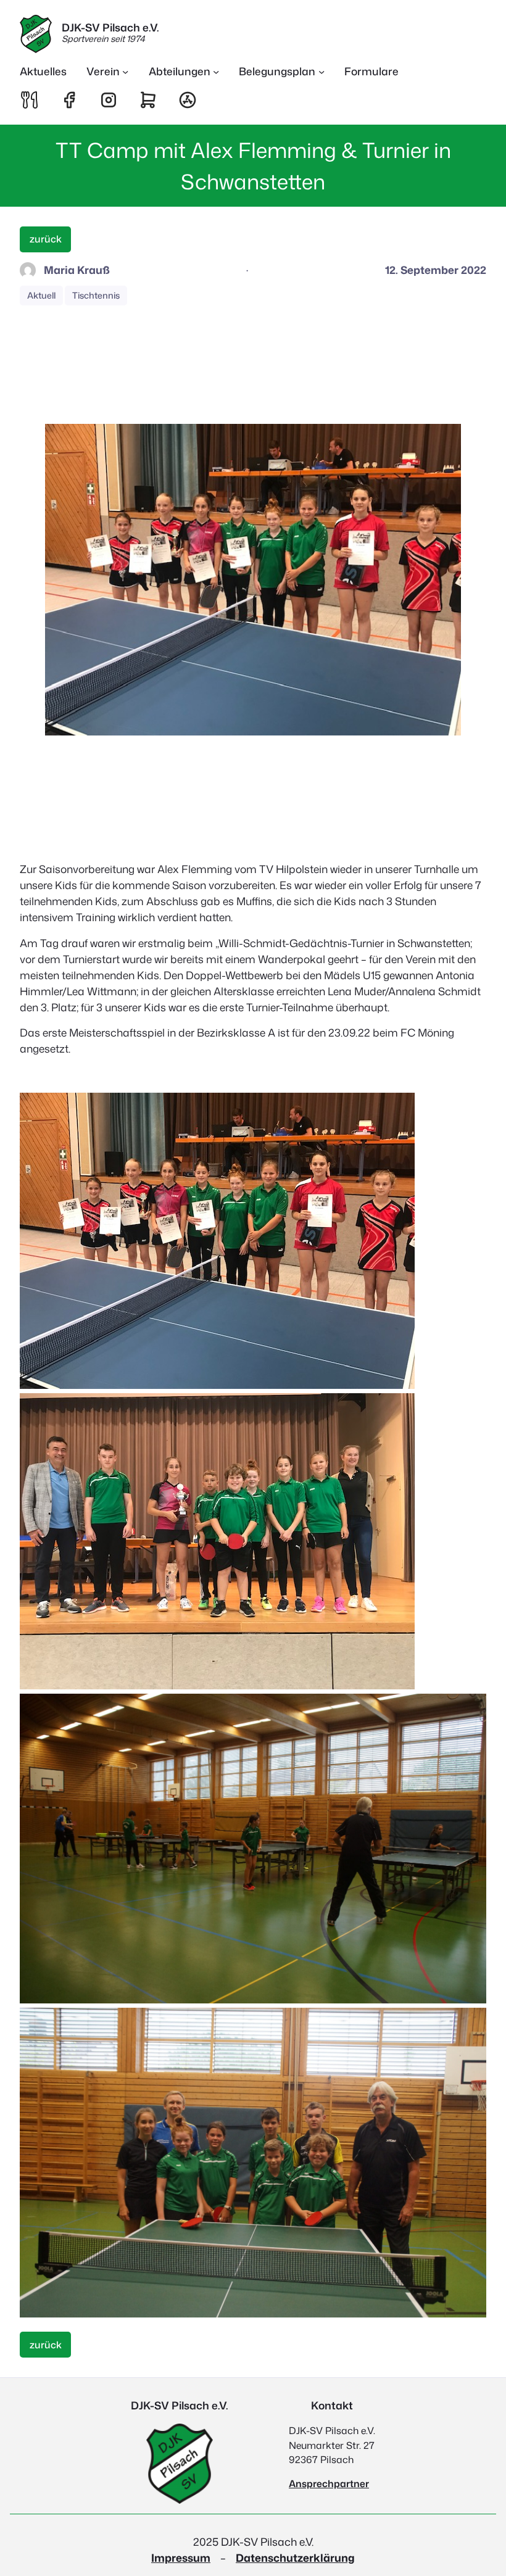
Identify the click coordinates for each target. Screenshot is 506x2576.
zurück (46, 239)
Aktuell (41, 296)
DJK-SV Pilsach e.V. (110, 27)
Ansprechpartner (329, 2483)
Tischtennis (96, 296)
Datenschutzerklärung (295, 2558)
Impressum (181, 2558)
